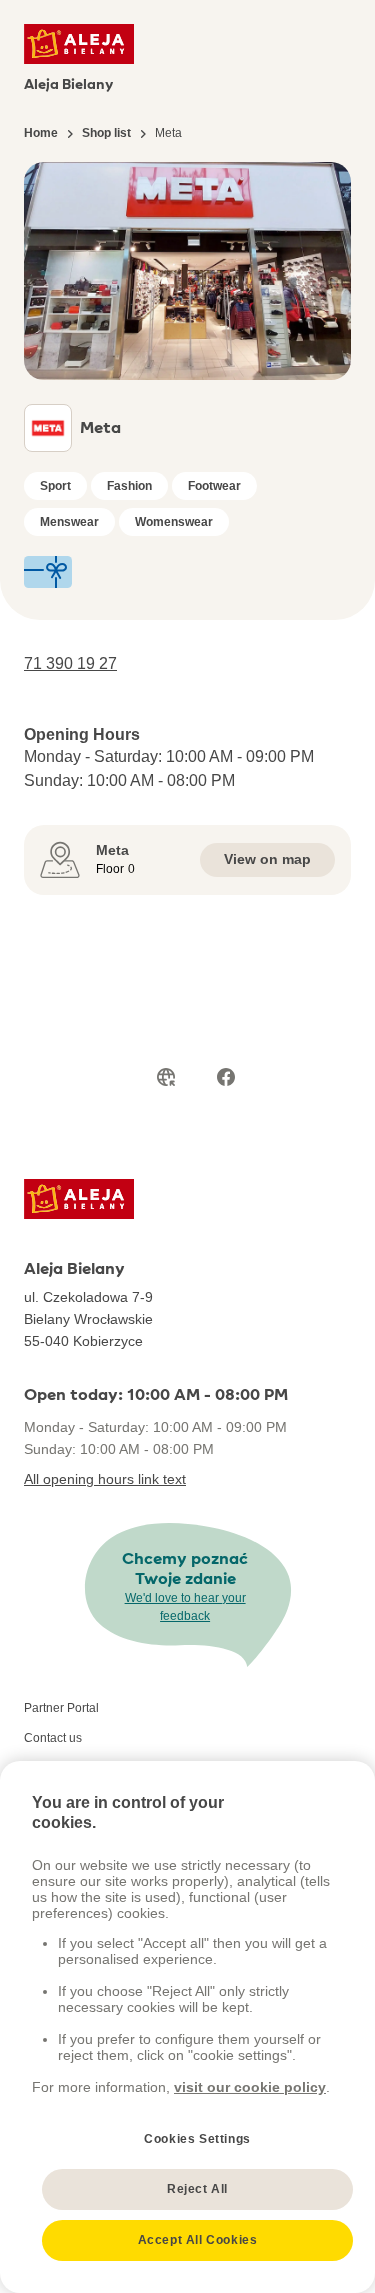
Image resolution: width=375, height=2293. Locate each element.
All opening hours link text (105, 1479)
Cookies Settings (197, 2139)
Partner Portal (61, 1708)
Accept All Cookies (198, 2240)
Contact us (53, 1738)
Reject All (197, 2189)
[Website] (166, 1077)
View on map (267, 859)
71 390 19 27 (70, 663)
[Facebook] (226, 1077)
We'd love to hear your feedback (185, 1607)
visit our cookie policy (250, 2087)
